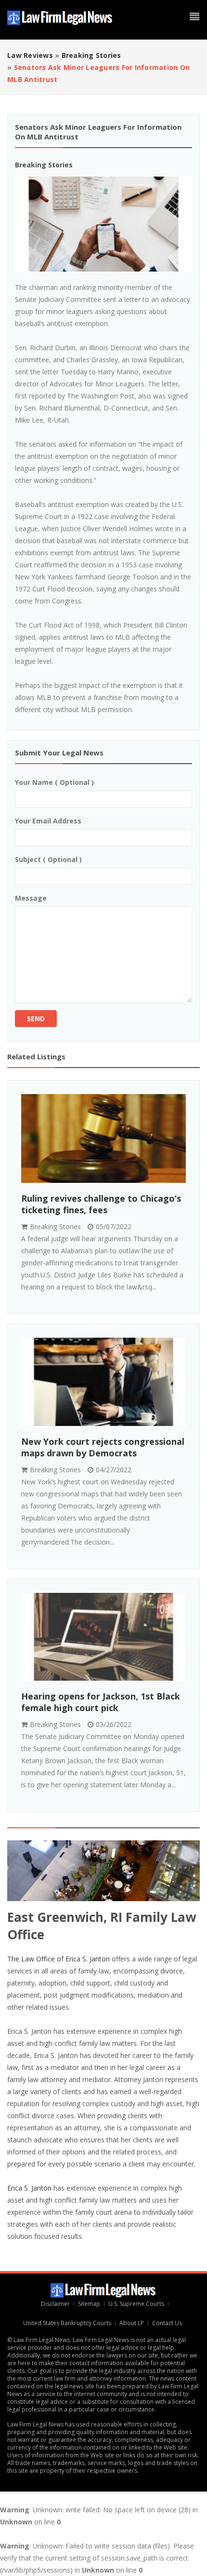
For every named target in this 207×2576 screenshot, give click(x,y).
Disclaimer (55, 2304)
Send (36, 1019)
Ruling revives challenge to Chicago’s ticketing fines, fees (101, 1204)
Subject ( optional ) (48, 859)
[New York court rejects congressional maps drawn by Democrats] (103, 1382)
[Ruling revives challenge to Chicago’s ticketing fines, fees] (103, 1139)
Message (31, 898)
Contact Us (168, 2323)
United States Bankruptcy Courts (68, 2323)
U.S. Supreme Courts (136, 2304)
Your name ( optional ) (54, 782)
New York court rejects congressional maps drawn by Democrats (103, 1447)
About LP (132, 2323)
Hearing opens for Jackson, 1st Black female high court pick (101, 1702)
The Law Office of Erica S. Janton (58, 1959)
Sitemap (89, 2304)
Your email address (48, 821)
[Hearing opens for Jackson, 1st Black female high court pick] (103, 1637)
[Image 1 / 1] (103, 224)
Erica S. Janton (29, 2188)
